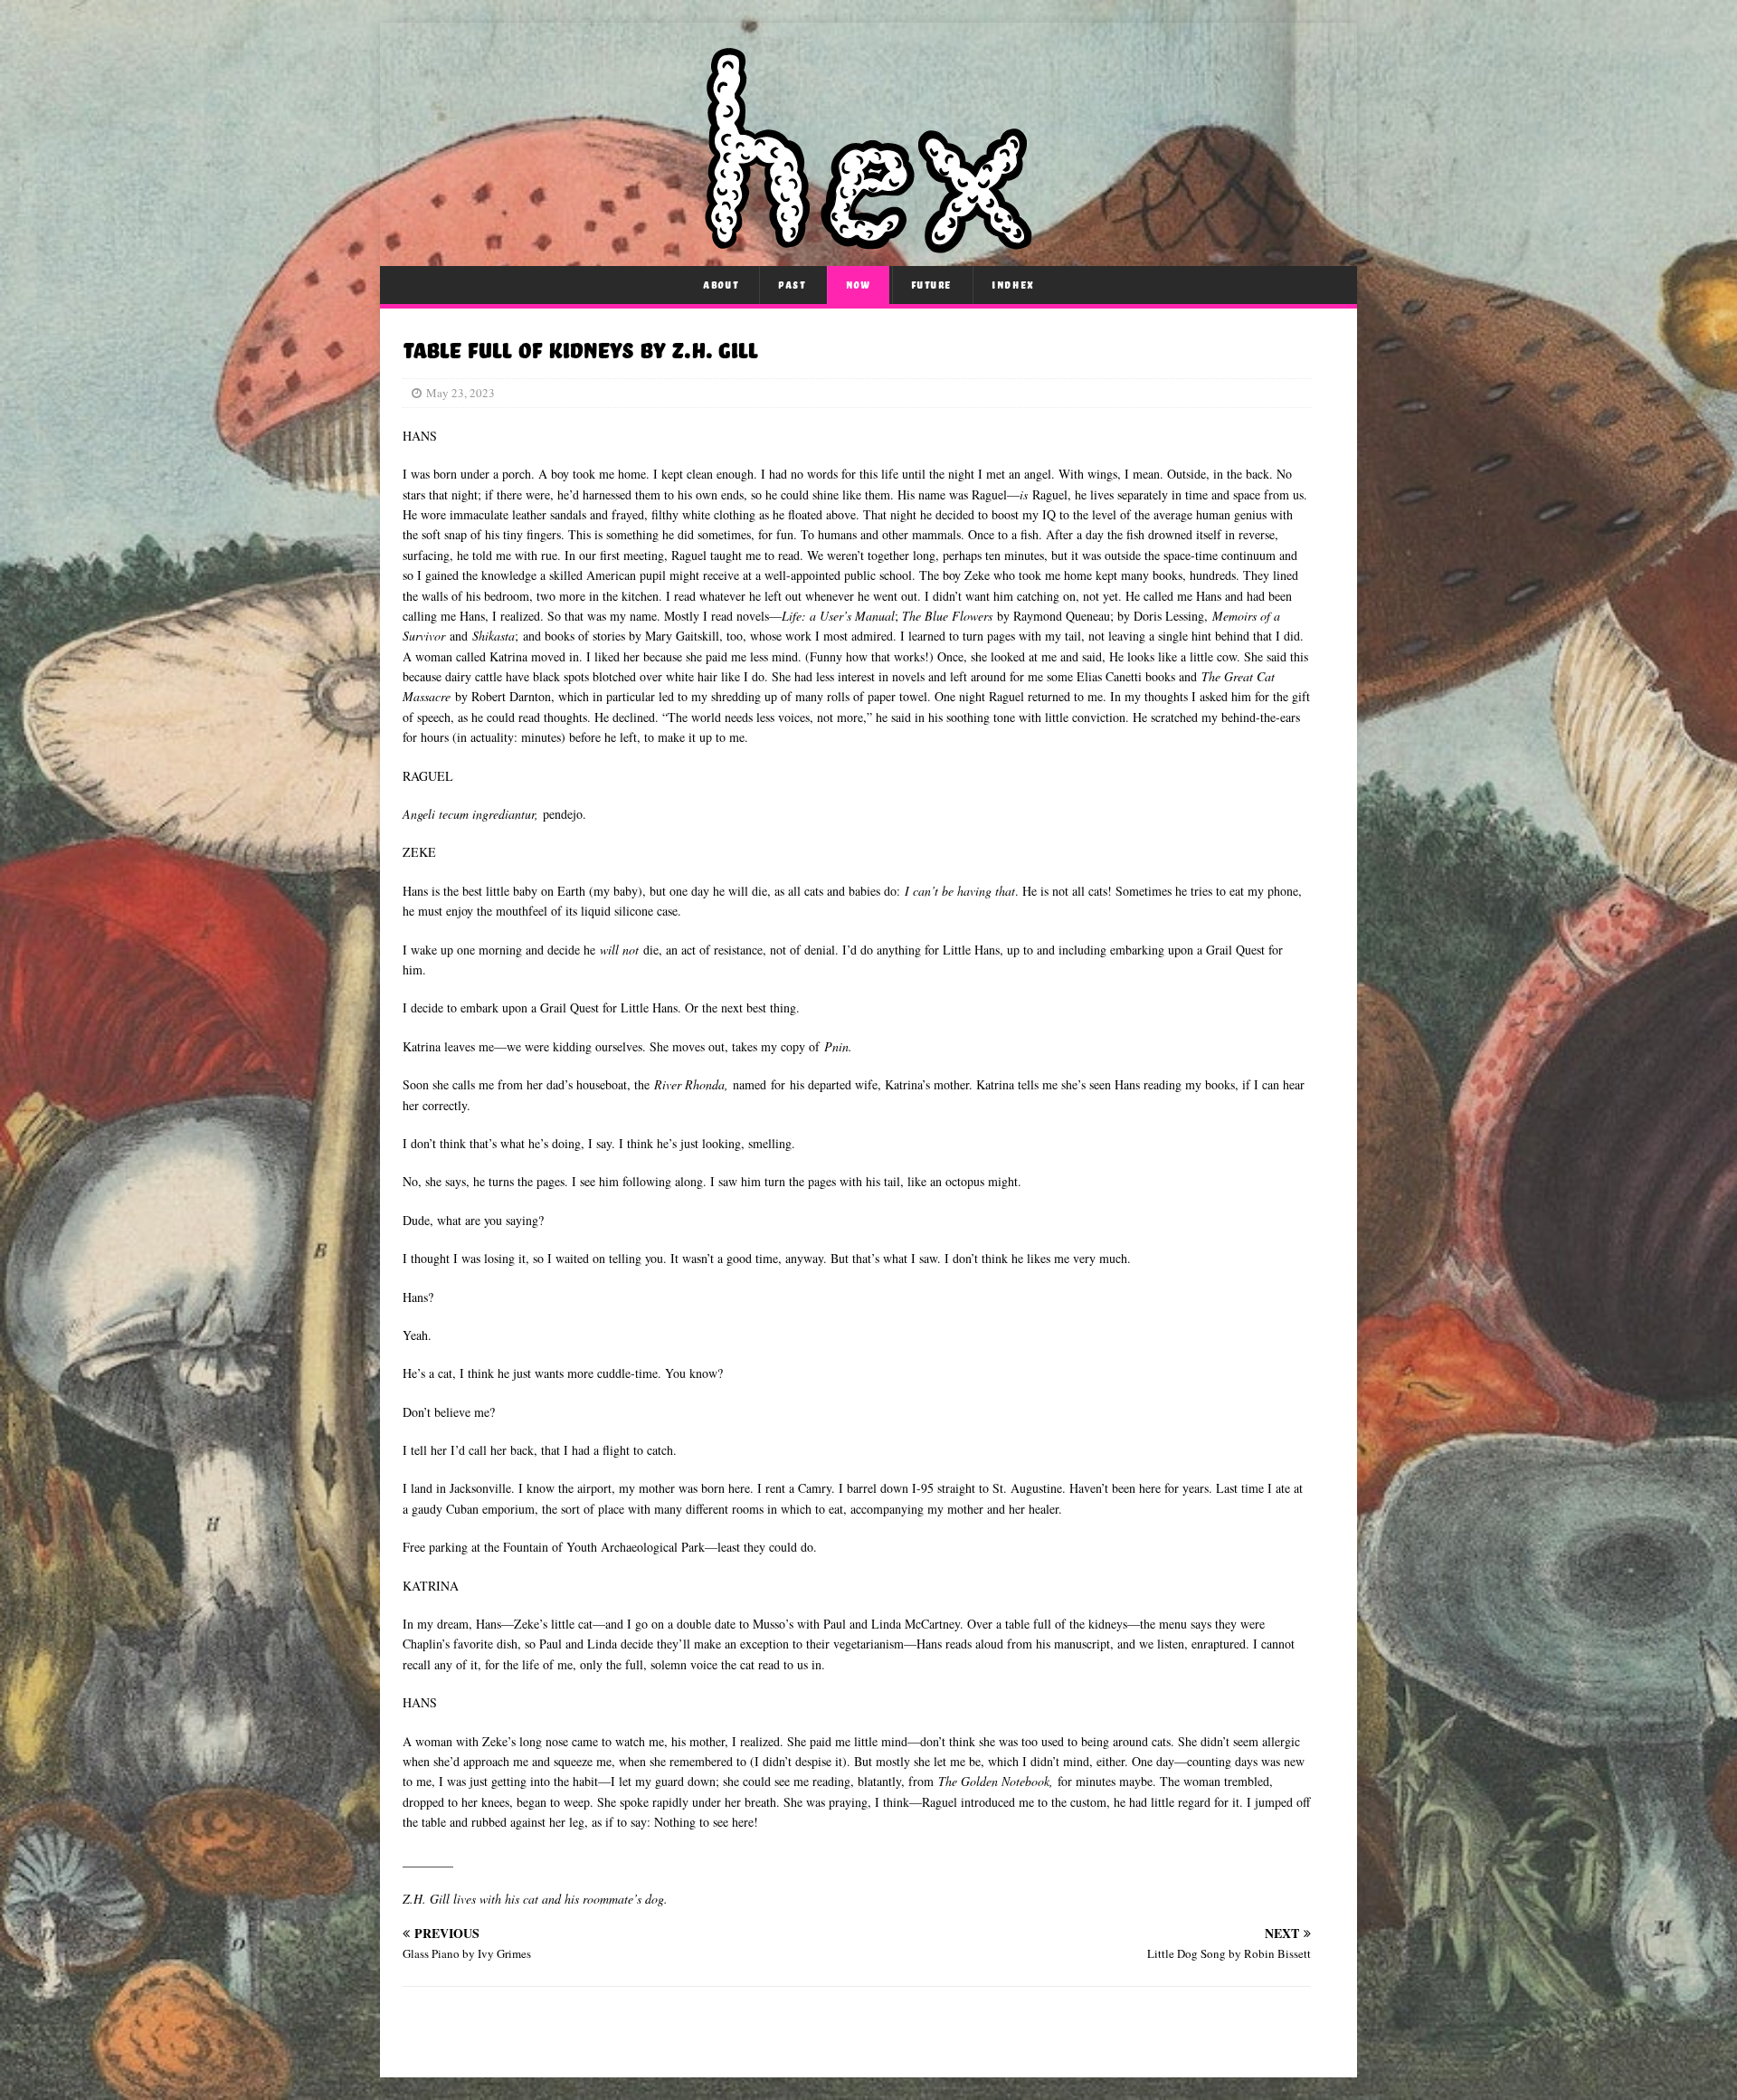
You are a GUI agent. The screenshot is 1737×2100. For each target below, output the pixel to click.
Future (932, 285)
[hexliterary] (868, 243)
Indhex (1013, 285)
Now (859, 285)
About (721, 285)
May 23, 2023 (460, 393)
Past (792, 285)
